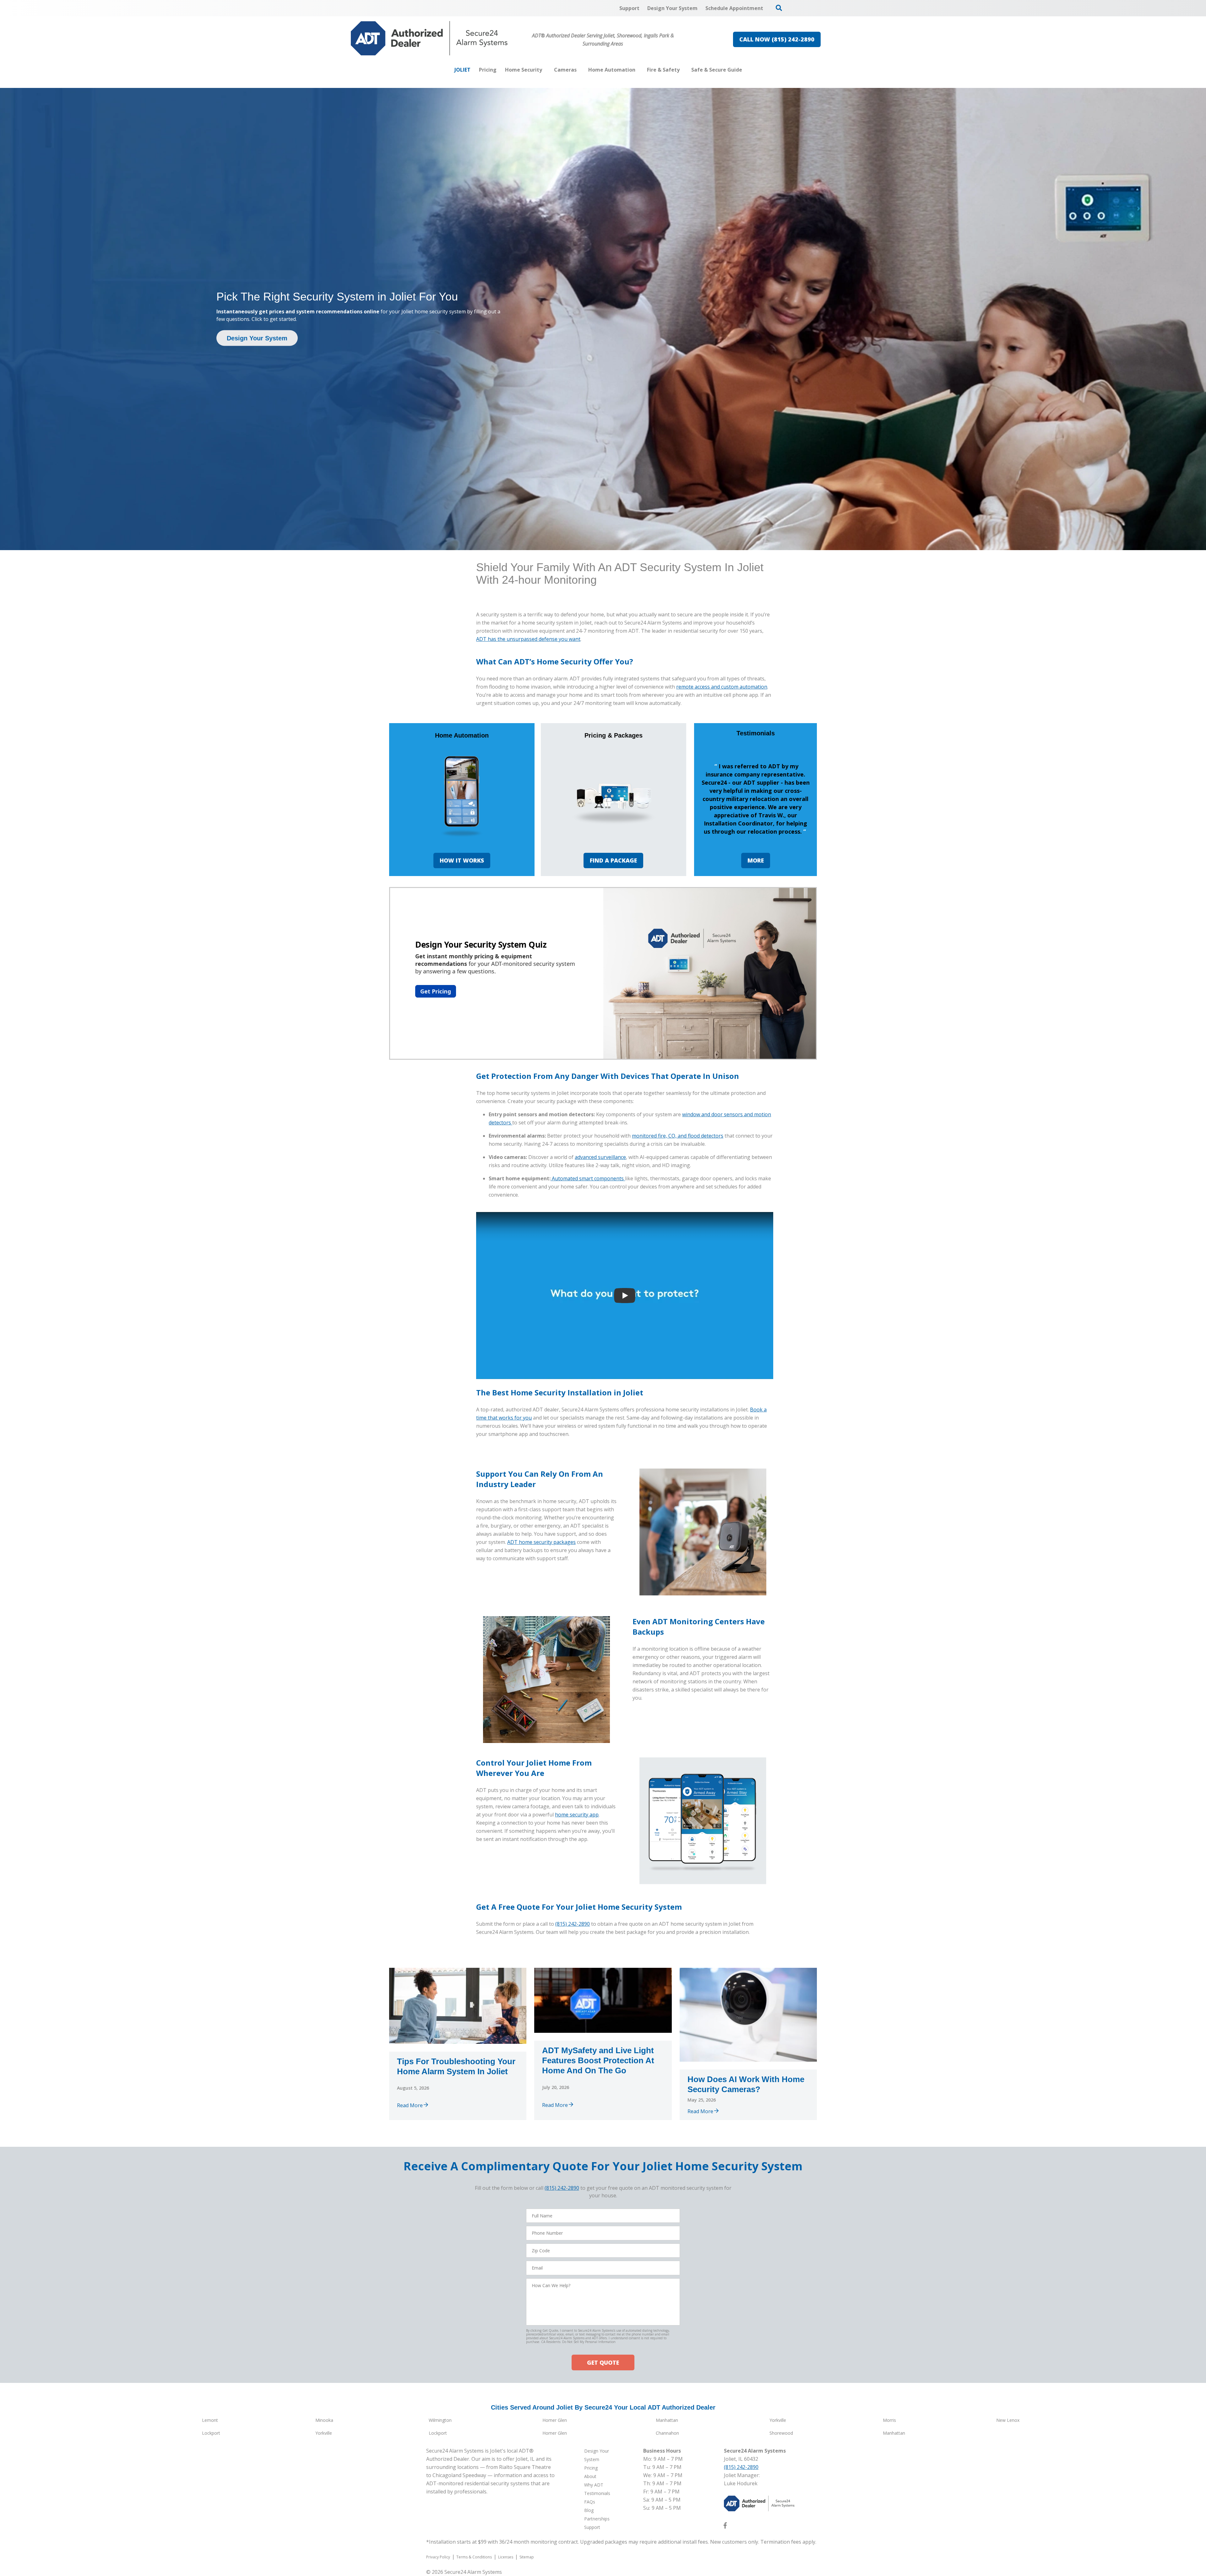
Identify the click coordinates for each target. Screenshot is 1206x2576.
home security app (577, 1815)
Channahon (667, 2433)
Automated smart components (588, 1178)
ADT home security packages (541, 1542)
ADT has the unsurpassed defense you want (528, 639)
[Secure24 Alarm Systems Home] (429, 38)
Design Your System (257, 338)
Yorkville (778, 2420)
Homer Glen (555, 2420)
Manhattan (667, 2420)
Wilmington (440, 2420)
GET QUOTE (603, 2362)
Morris (889, 2420)
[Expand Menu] (545, 70)
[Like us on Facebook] (725, 2527)
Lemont (210, 2420)
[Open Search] (779, 8)
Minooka (324, 2420)
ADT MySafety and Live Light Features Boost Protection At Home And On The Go (598, 2060)
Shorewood (781, 2433)
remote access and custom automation (722, 687)
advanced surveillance (600, 1157)
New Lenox (1008, 2420)
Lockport (211, 2433)
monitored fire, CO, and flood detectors (678, 1136)
